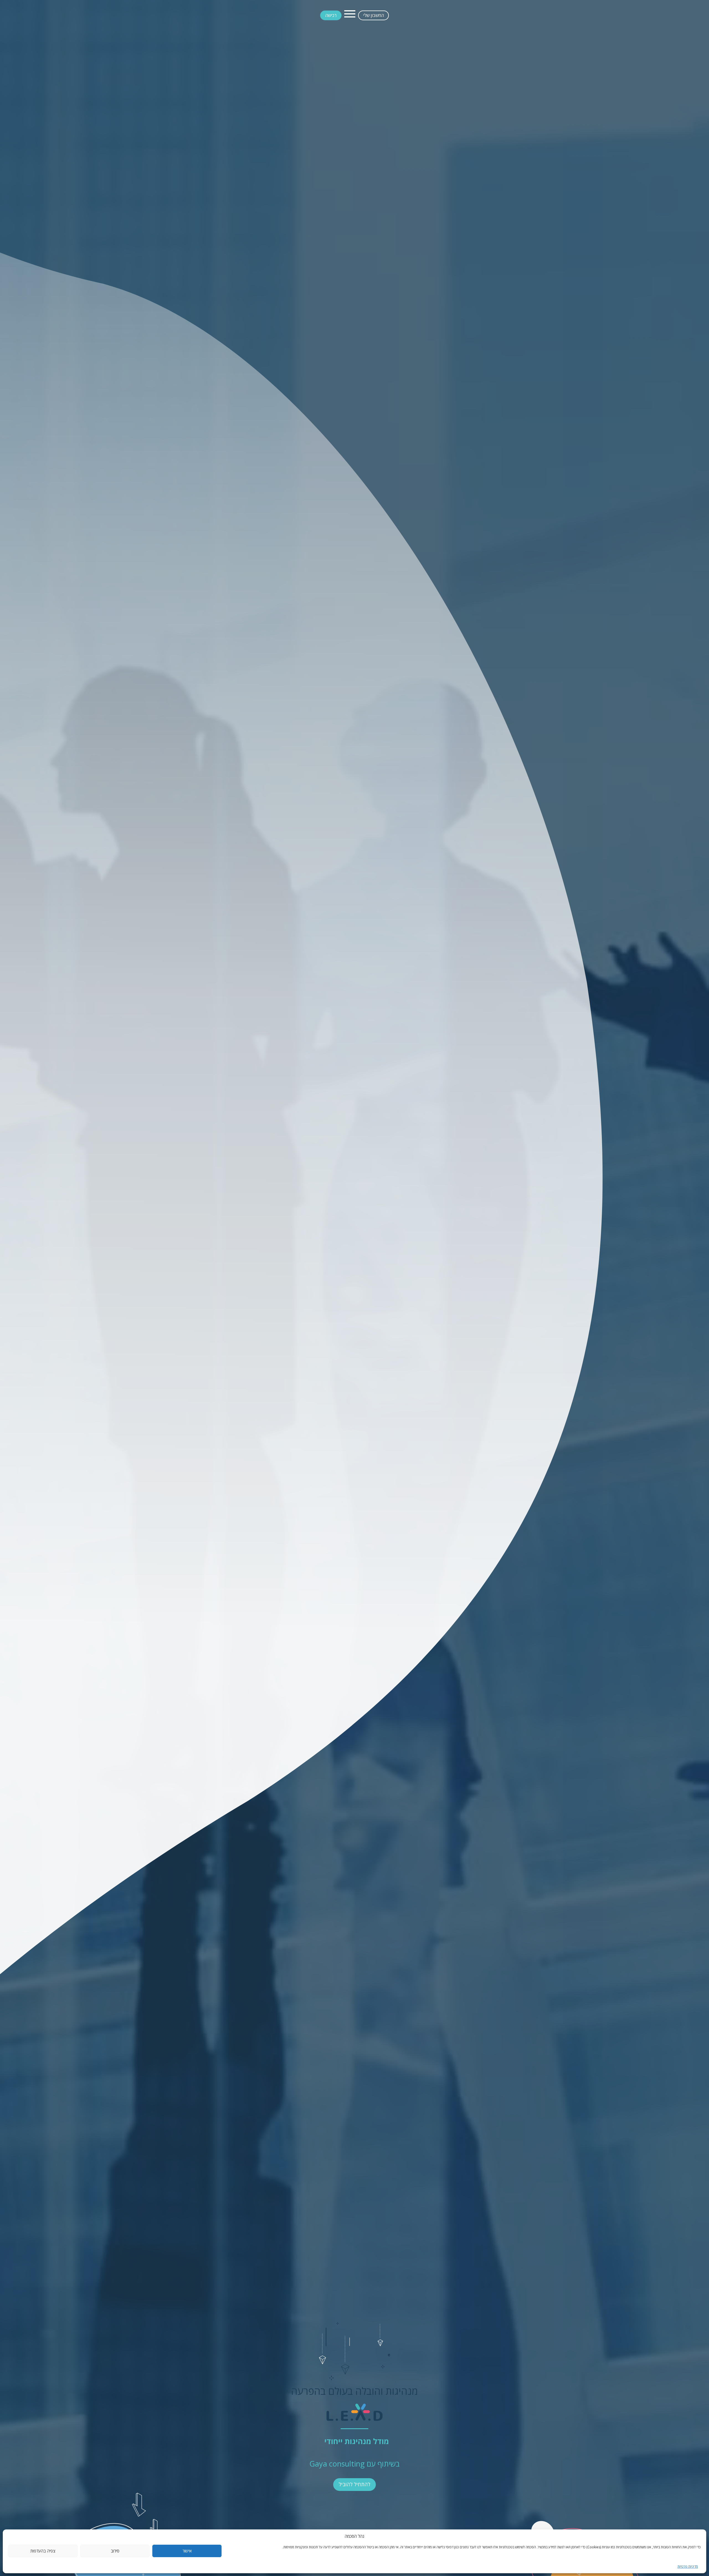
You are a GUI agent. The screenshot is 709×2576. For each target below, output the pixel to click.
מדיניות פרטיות (688, 2566)
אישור (187, 2551)
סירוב (115, 2551)
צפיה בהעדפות (43, 2551)
